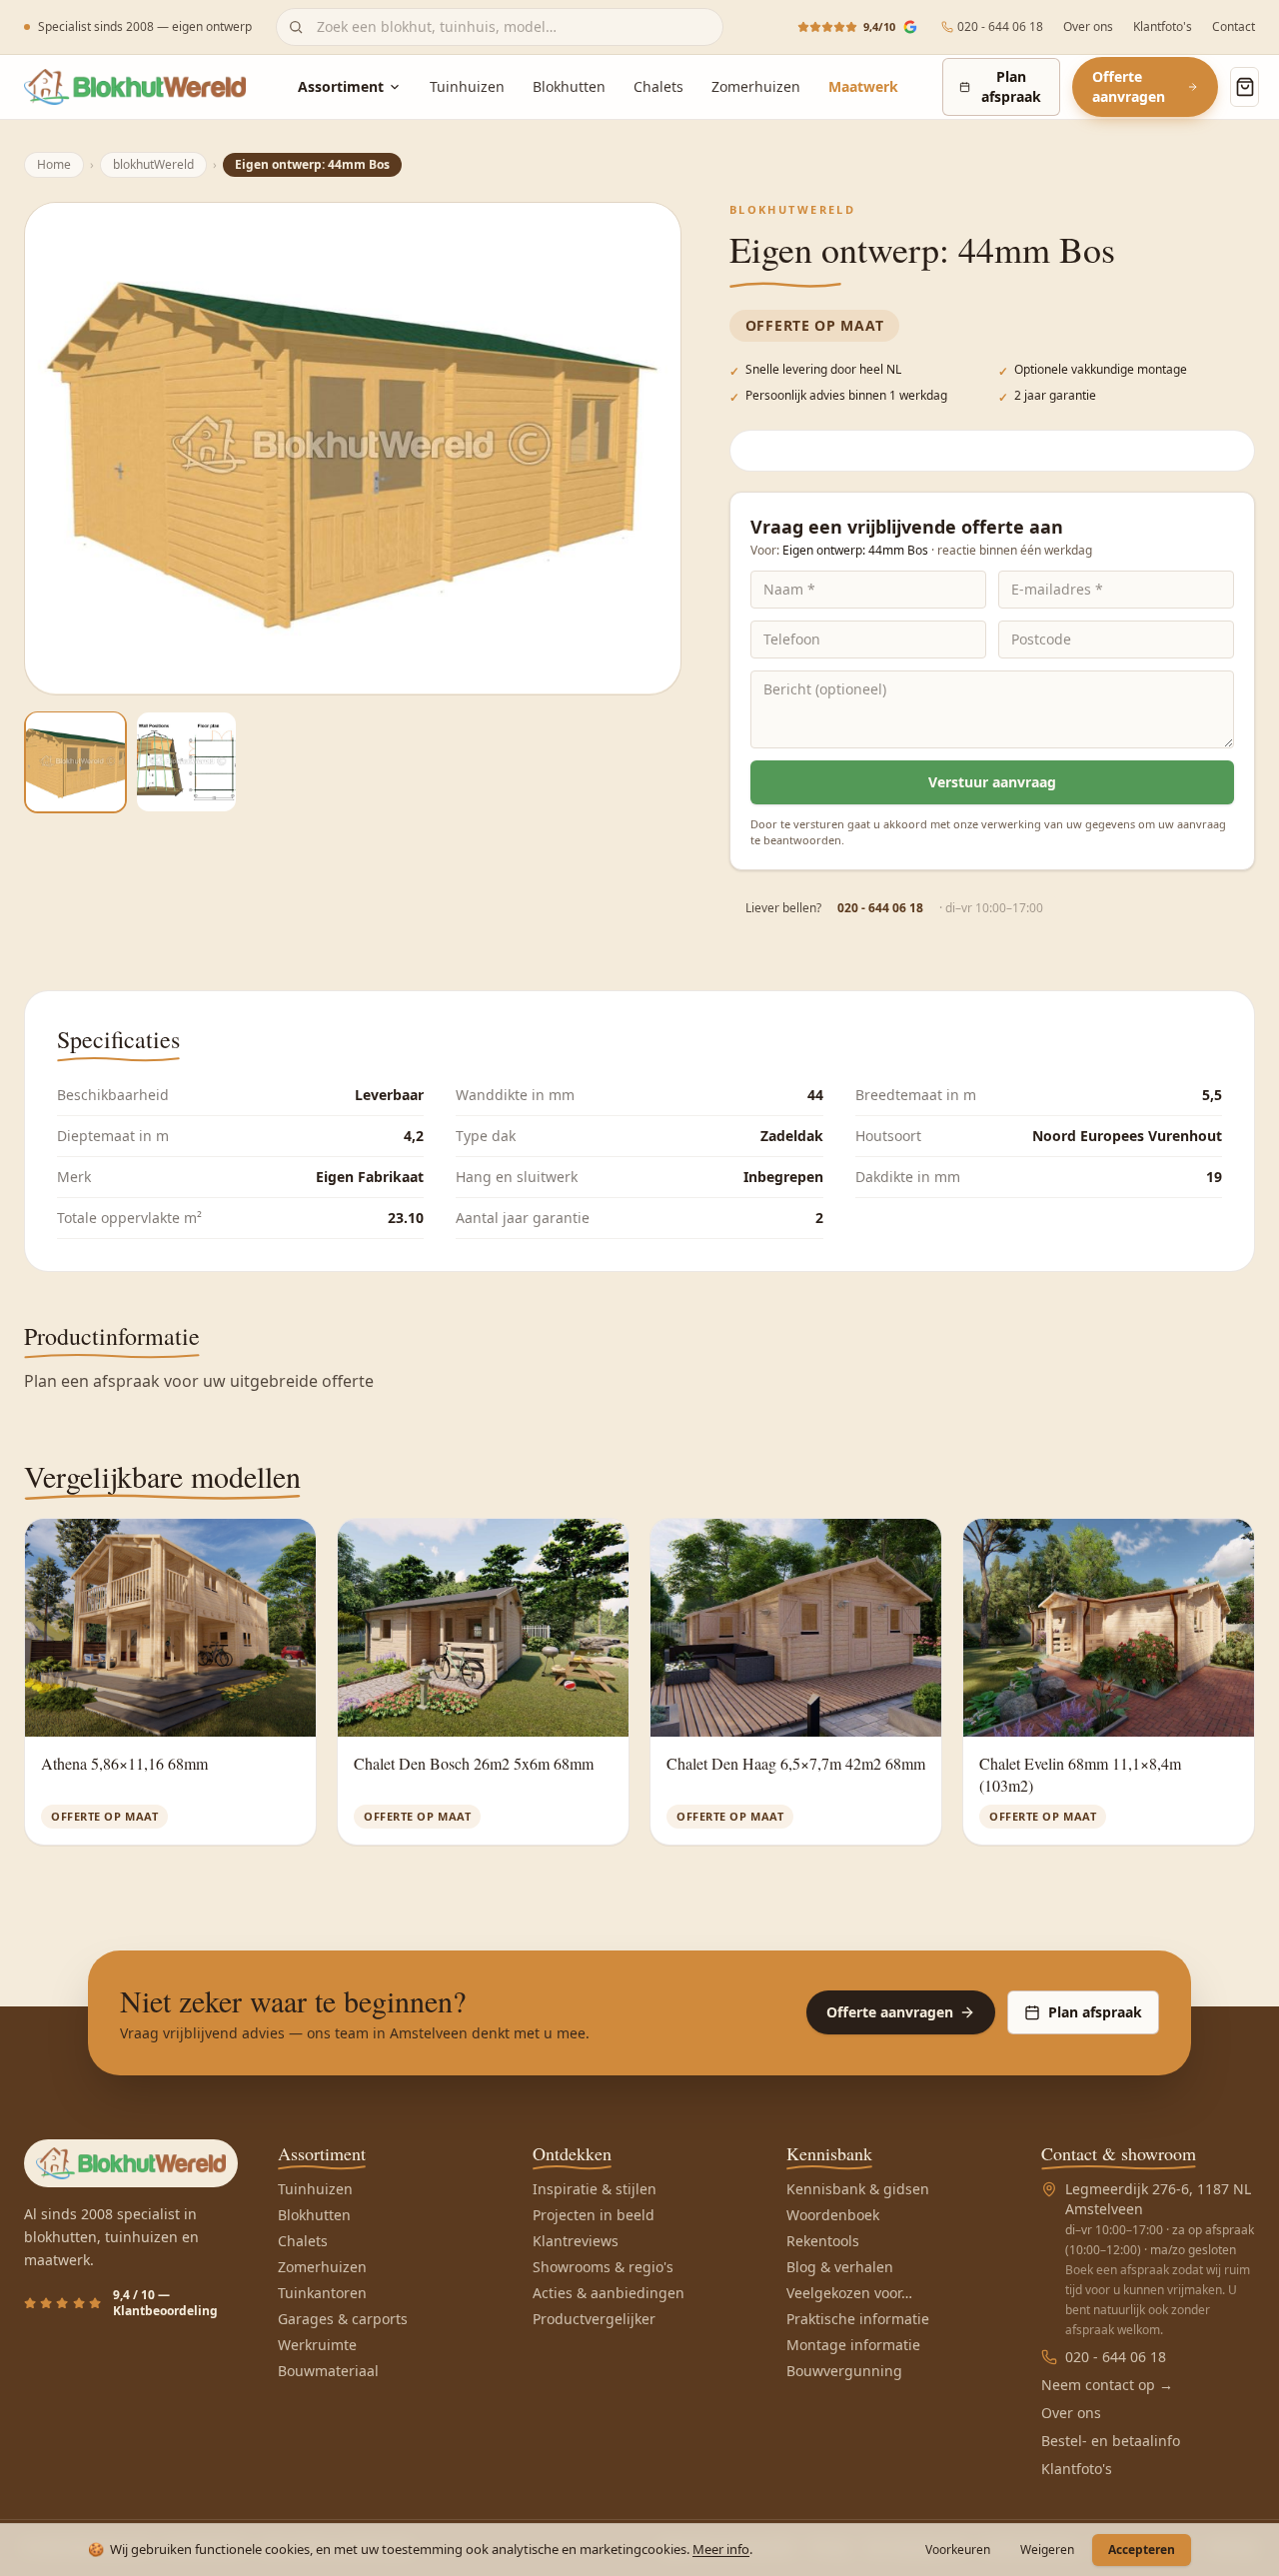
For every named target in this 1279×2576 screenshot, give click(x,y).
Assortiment (341, 86)
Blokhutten (569, 86)
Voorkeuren (958, 2550)
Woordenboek (833, 2215)
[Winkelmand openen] (1245, 87)
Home (54, 164)
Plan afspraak (1011, 86)
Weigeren (1047, 2550)
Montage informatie (853, 2345)
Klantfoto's (1163, 27)
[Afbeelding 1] (75, 762)
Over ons (1088, 27)
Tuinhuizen (467, 86)
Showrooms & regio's (603, 2267)
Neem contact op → (1107, 2385)
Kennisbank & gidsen (858, 2189)
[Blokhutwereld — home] (135, 87)
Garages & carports (343, 2319)
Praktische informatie (858, 2319)
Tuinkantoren (322, 2293)
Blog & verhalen (840, 2267)
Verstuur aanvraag (992, 782)
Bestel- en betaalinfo (1111, 2441)
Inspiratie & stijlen (595, 2189)
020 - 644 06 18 (1000, 27)
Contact (1234, 27)
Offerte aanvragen (1129, 86)
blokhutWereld (153, 164)
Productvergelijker (594, 2319)
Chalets (658, 86)
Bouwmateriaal (328, 2371)
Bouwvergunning (844, 2371)
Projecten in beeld (594, 2215)
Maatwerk (863, 86)
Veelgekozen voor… (849, 2293)
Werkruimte (317, 2345)
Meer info (721, 2549)
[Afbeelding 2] (186, 762)
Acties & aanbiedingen (609, 2293)
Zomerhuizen (756, 86)
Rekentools (823, 2241)
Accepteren (1142, 2550)
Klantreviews (576, 2241)
